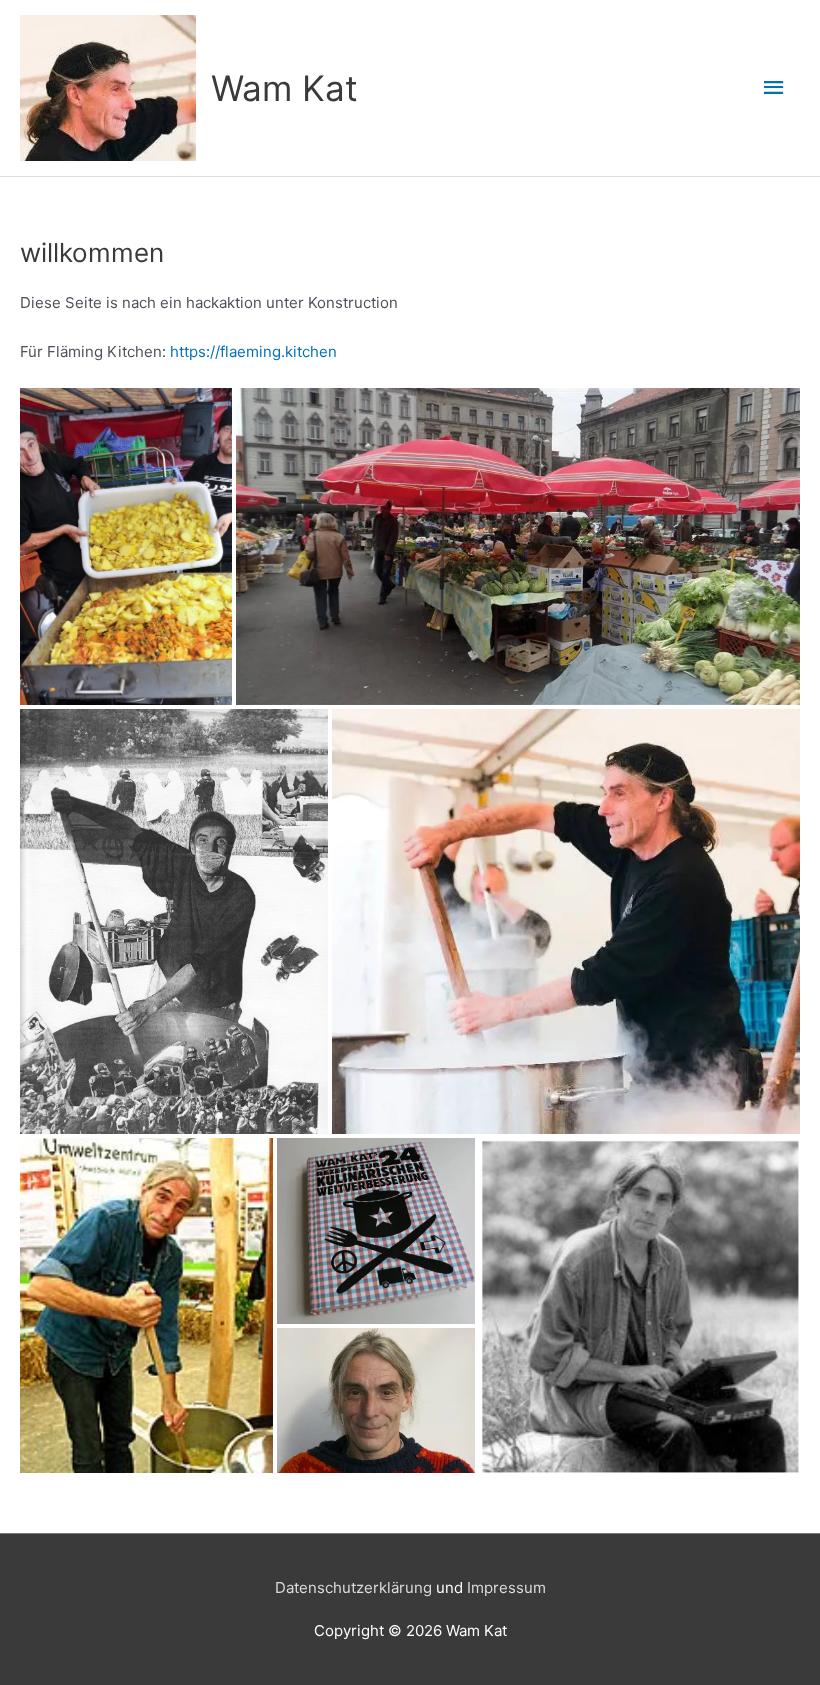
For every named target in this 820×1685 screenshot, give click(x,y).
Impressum (506, 1587)
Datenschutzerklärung (353, 1587)
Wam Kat (284, 88)
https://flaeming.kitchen (253, 351)
